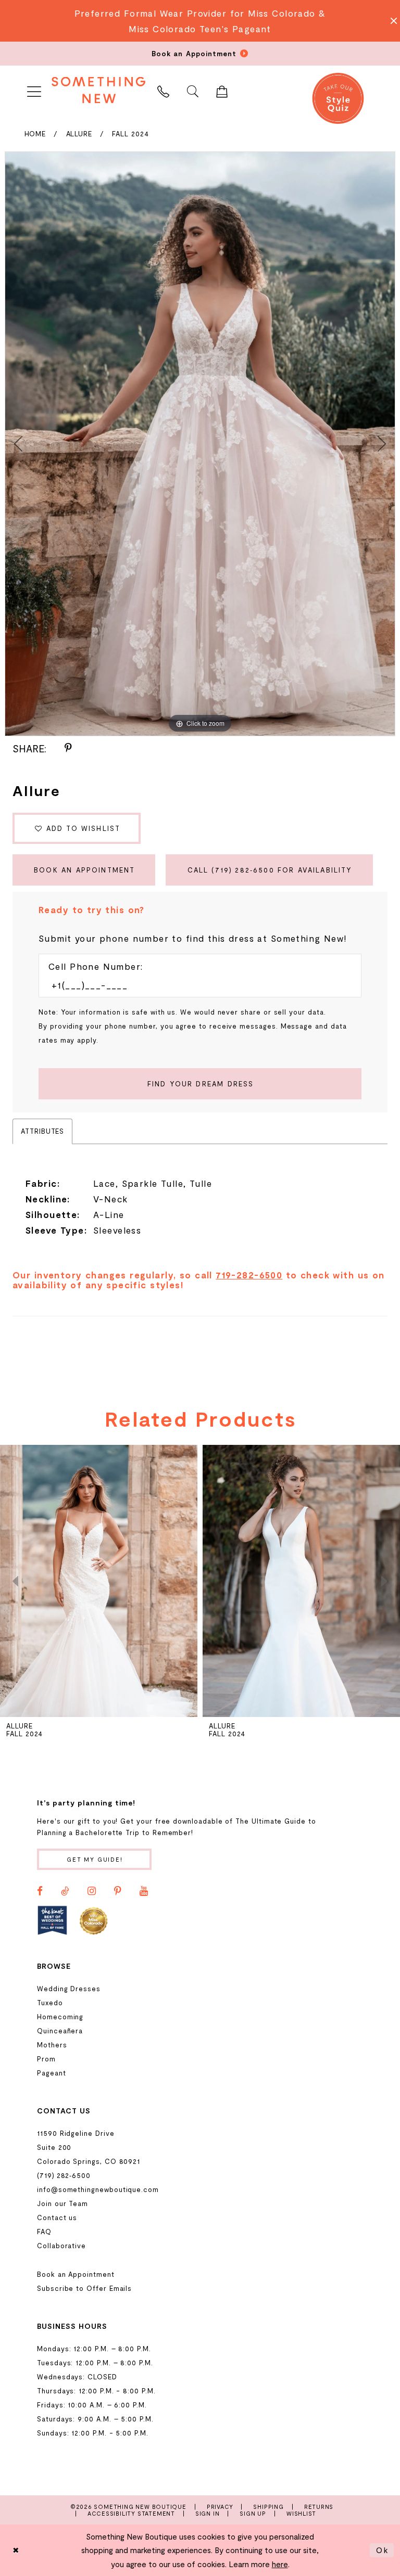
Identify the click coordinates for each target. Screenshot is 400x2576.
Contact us (57, 2218)
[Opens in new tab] (52, 1920)
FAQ (44, 2232)
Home (35, 134)
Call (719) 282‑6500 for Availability (270, 870)
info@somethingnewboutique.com (98, 2189)
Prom (46, 2059)
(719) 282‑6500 (64, 2175)
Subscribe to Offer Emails (84, 2288)
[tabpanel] (200, 444)
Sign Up (253, 2513)
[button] (34, 90)
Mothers (52, 2045)
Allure (79, 134)
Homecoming (60, 2017)
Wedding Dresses (69, 1989)
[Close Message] (391, 21)
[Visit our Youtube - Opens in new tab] (144, 1891)
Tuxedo (50, 2003)
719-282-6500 (249, 1275)
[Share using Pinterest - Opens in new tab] (68, 748)
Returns (319, 2507)
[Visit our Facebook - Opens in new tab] (40, 1891)
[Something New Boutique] (98, 90)
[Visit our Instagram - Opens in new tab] (92, 1891)
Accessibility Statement (131, 2513)
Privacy (220, 2507)
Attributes (42, 1131)
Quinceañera (60, 2031)
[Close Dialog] (16, 2550)
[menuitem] (34, 90)
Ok (382, 2550)
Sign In (208, 2513)
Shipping (268, 2507)
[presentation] (99, 1581)
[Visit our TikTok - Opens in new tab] (65, 1891)
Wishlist (301, 2513)
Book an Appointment (84, 870)
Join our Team (63, 2203)
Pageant (52, 2073)
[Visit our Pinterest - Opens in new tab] (118, 1891)
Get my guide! (95, 1859)
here (280, 2564)
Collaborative (61, 2246)
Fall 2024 (130, 134)
